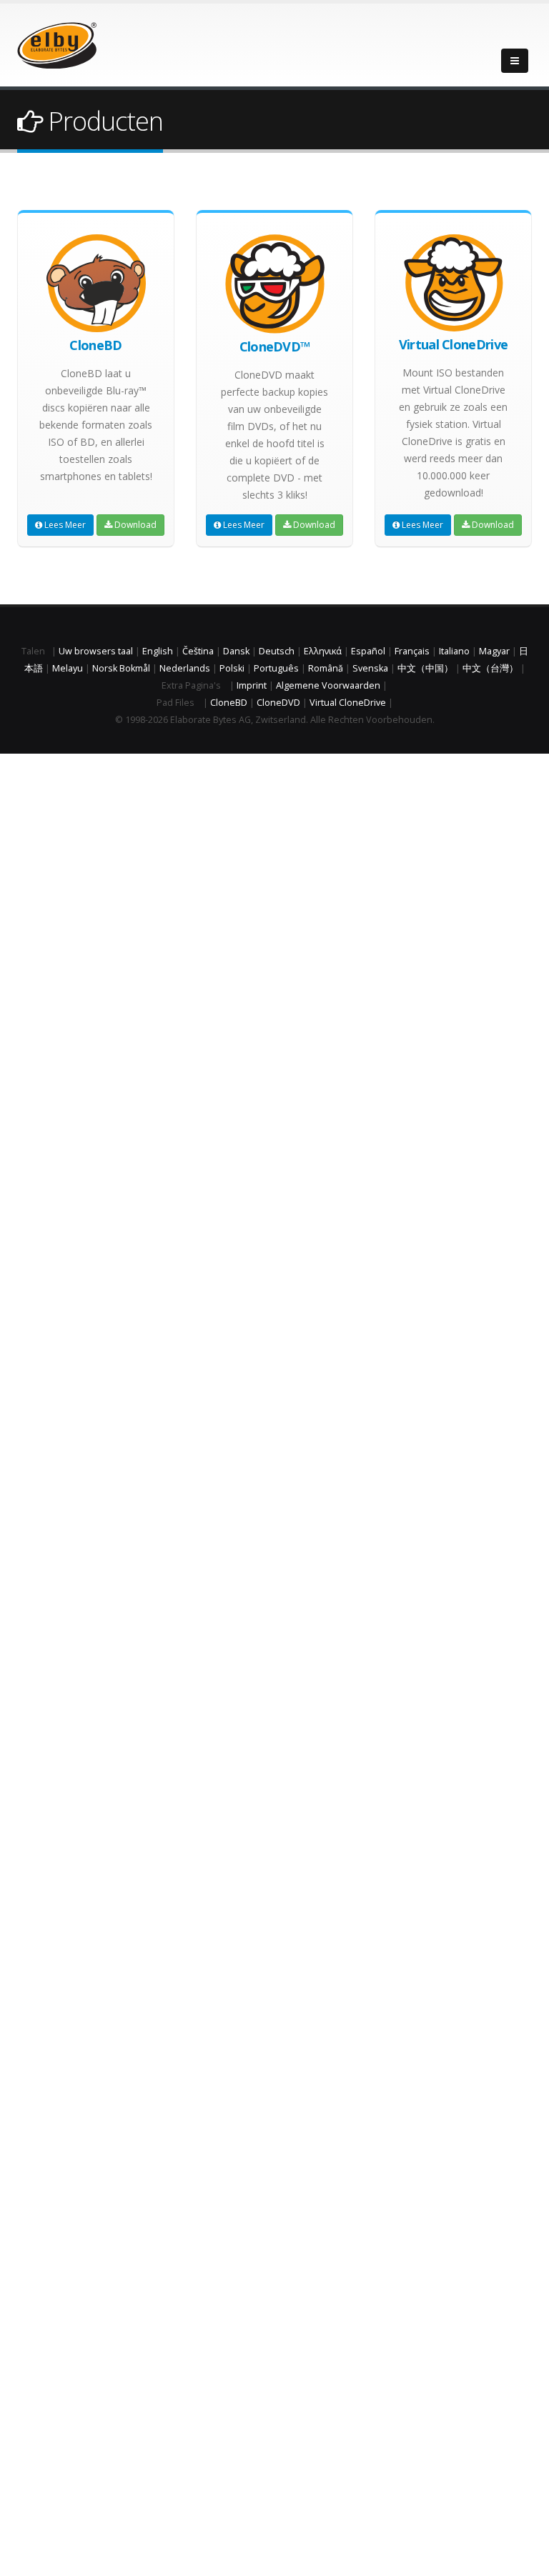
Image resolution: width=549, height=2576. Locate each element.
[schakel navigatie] (515, 61)
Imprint (252, 685)
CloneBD (229, 703)
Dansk (236, 651)
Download (134, 525)
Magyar (494, 651)
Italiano (454, 651)
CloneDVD (278, 703)
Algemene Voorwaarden (328, 685)
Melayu (68, 668)
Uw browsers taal (96, 651)
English (158, 651)
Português (276, 668)
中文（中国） (425, 668)
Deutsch (277, 651)
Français (412, 651)
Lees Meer (64, 525)
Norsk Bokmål (121, 668)
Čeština (198, 651)
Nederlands (185, 668)
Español (368, 651)
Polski (232, 668)
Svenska (370, 668)
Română (326, 668)
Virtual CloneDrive (348, 703)
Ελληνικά (323, 651)
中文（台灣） (490, 668)
